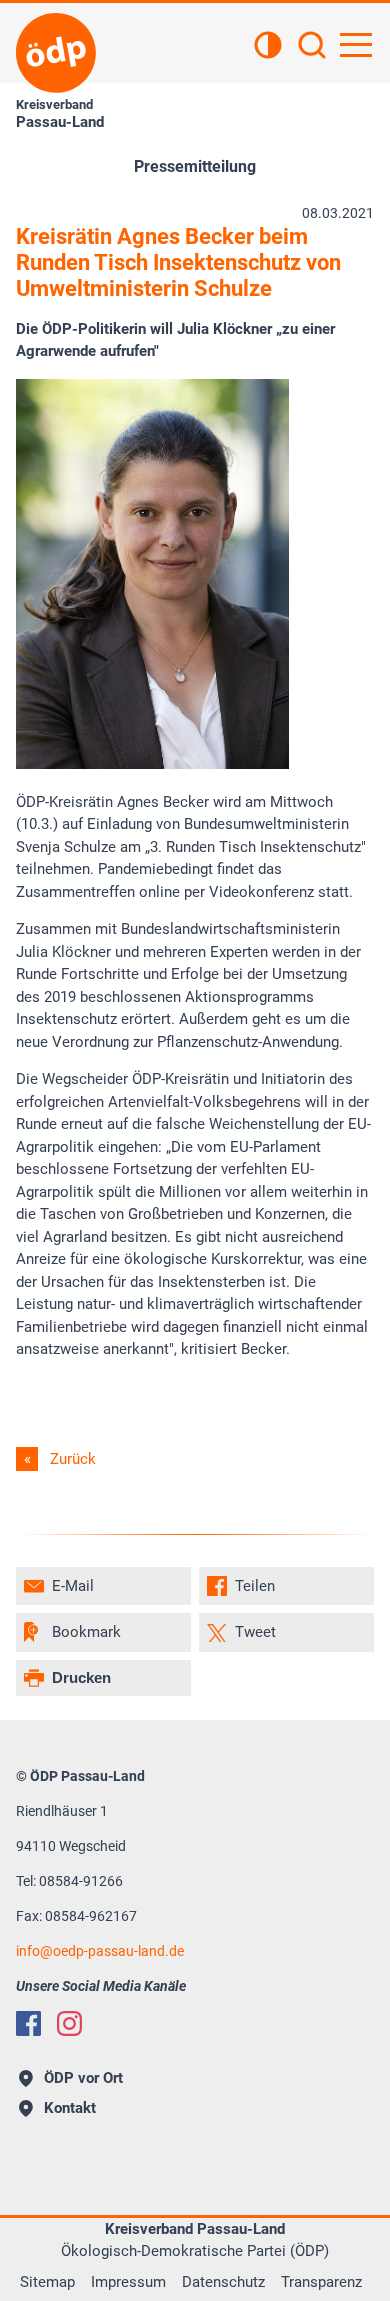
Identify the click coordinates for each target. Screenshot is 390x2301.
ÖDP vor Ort (83, 2078)
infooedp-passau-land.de (100, 1951)
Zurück (73, 1459)
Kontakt (70, 2108)
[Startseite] (56, 53)
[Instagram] (69, 2023)
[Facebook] (28, 2023)
